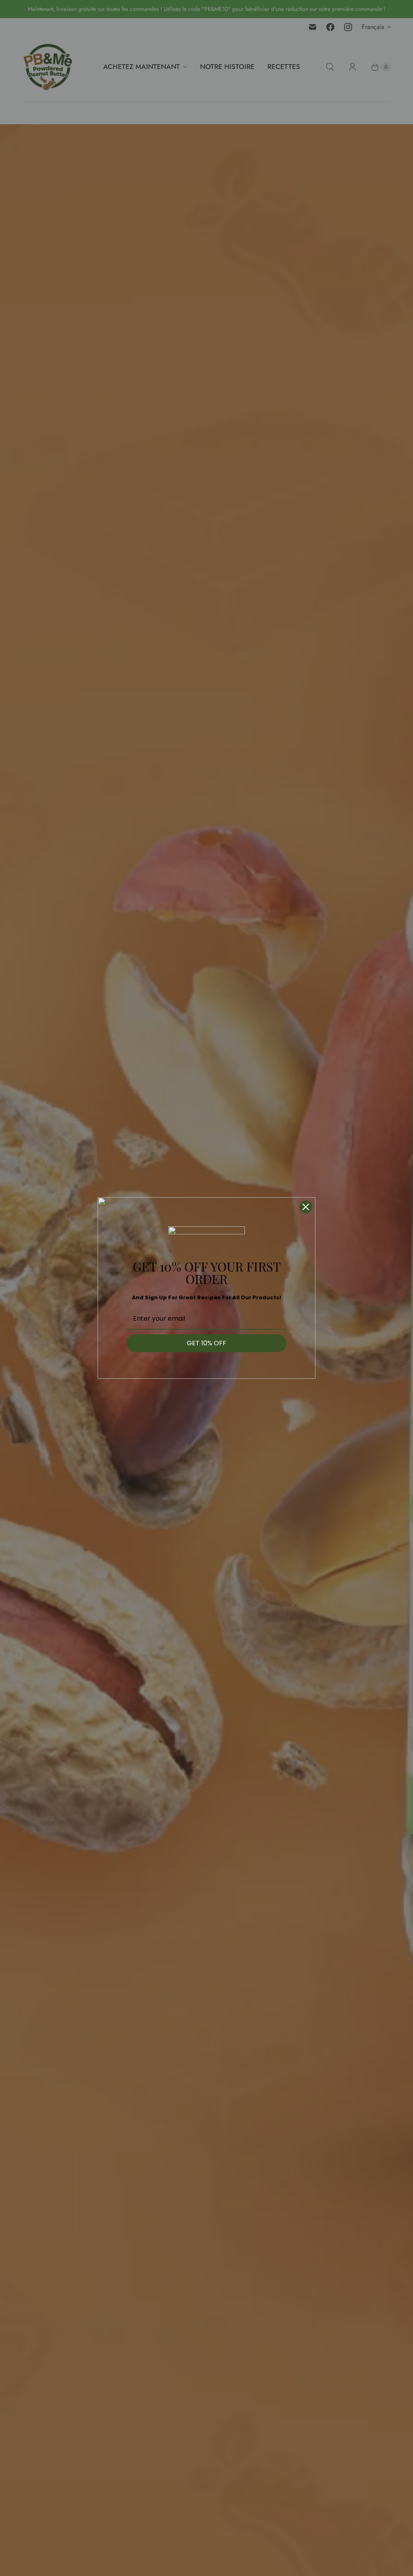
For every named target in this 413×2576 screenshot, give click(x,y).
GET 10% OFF (206, 1343)
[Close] (306, 1207)
